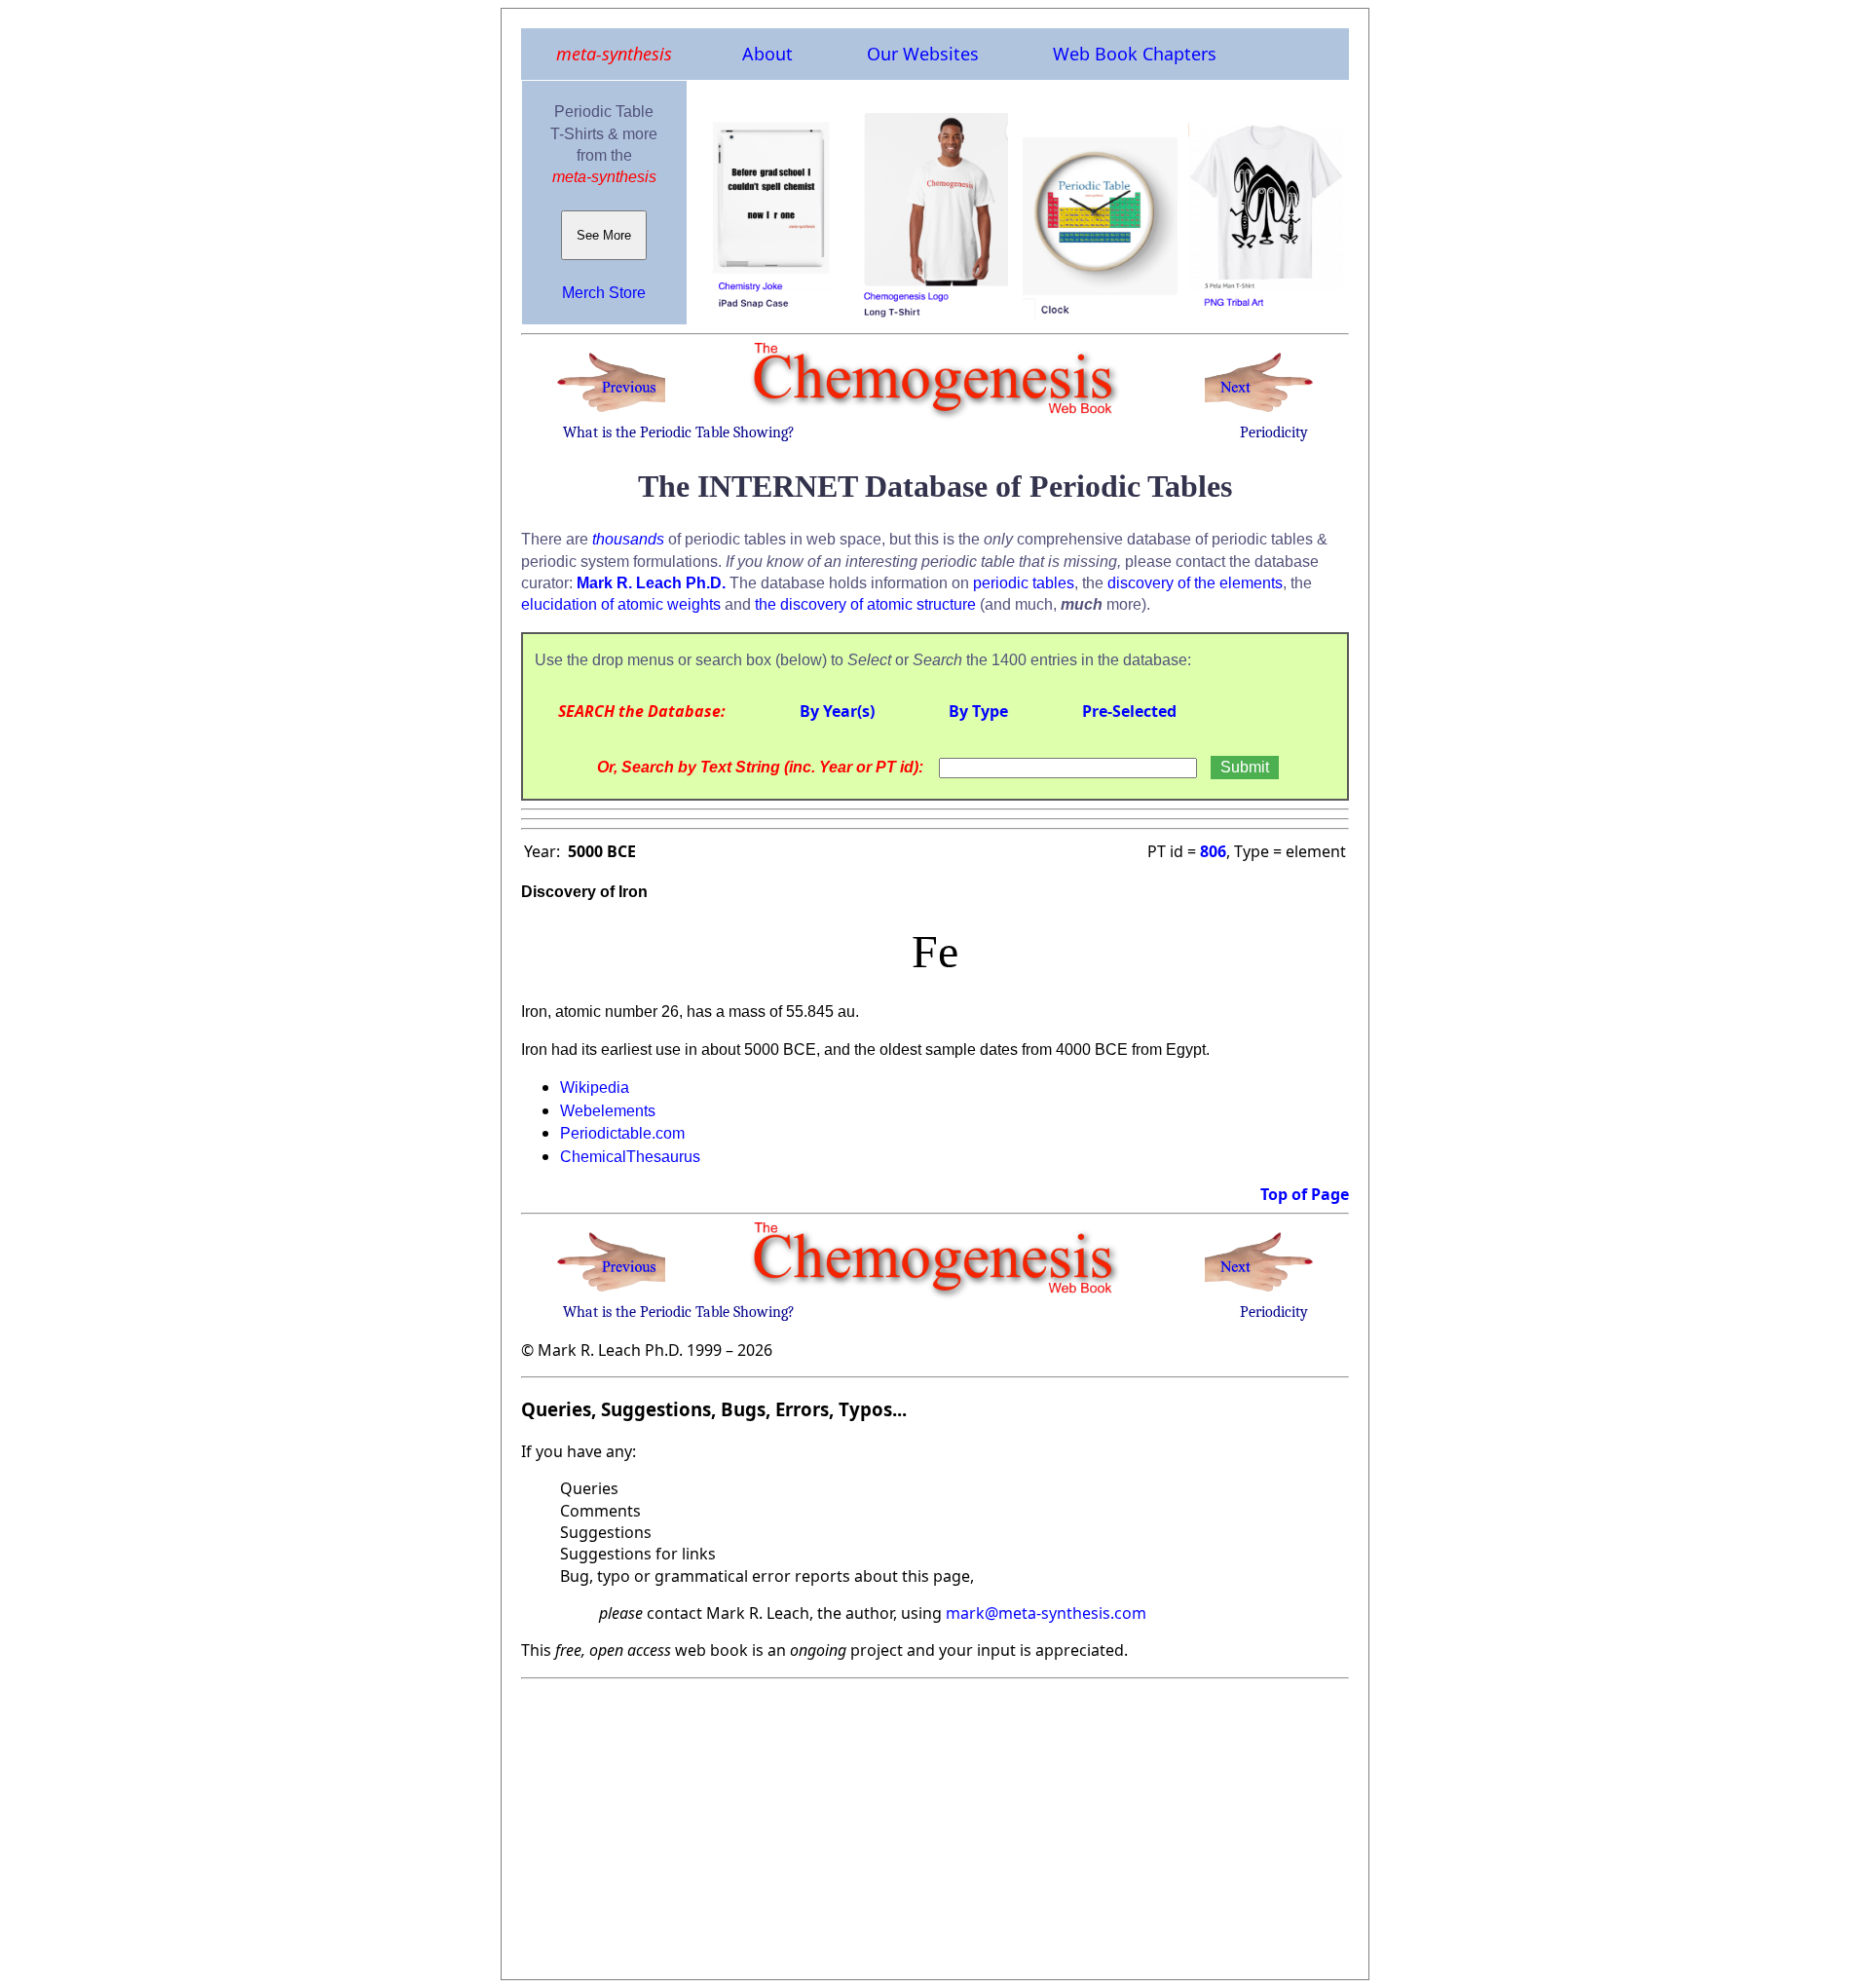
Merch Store (604, 293)
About (767, 54)
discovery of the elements (1195, 583)
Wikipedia (595, 1088)
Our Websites (923, 54)
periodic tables (1024, 583)
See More (604, 235)
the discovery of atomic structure (865, 604)
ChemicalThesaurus (630, 1157)
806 (1213, 851)
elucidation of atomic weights (621, 604)
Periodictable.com (622, 1133)
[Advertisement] (935, 1823)
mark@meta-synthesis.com (1046, 1613)
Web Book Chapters (1135, 54)
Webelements (608, 1111)
